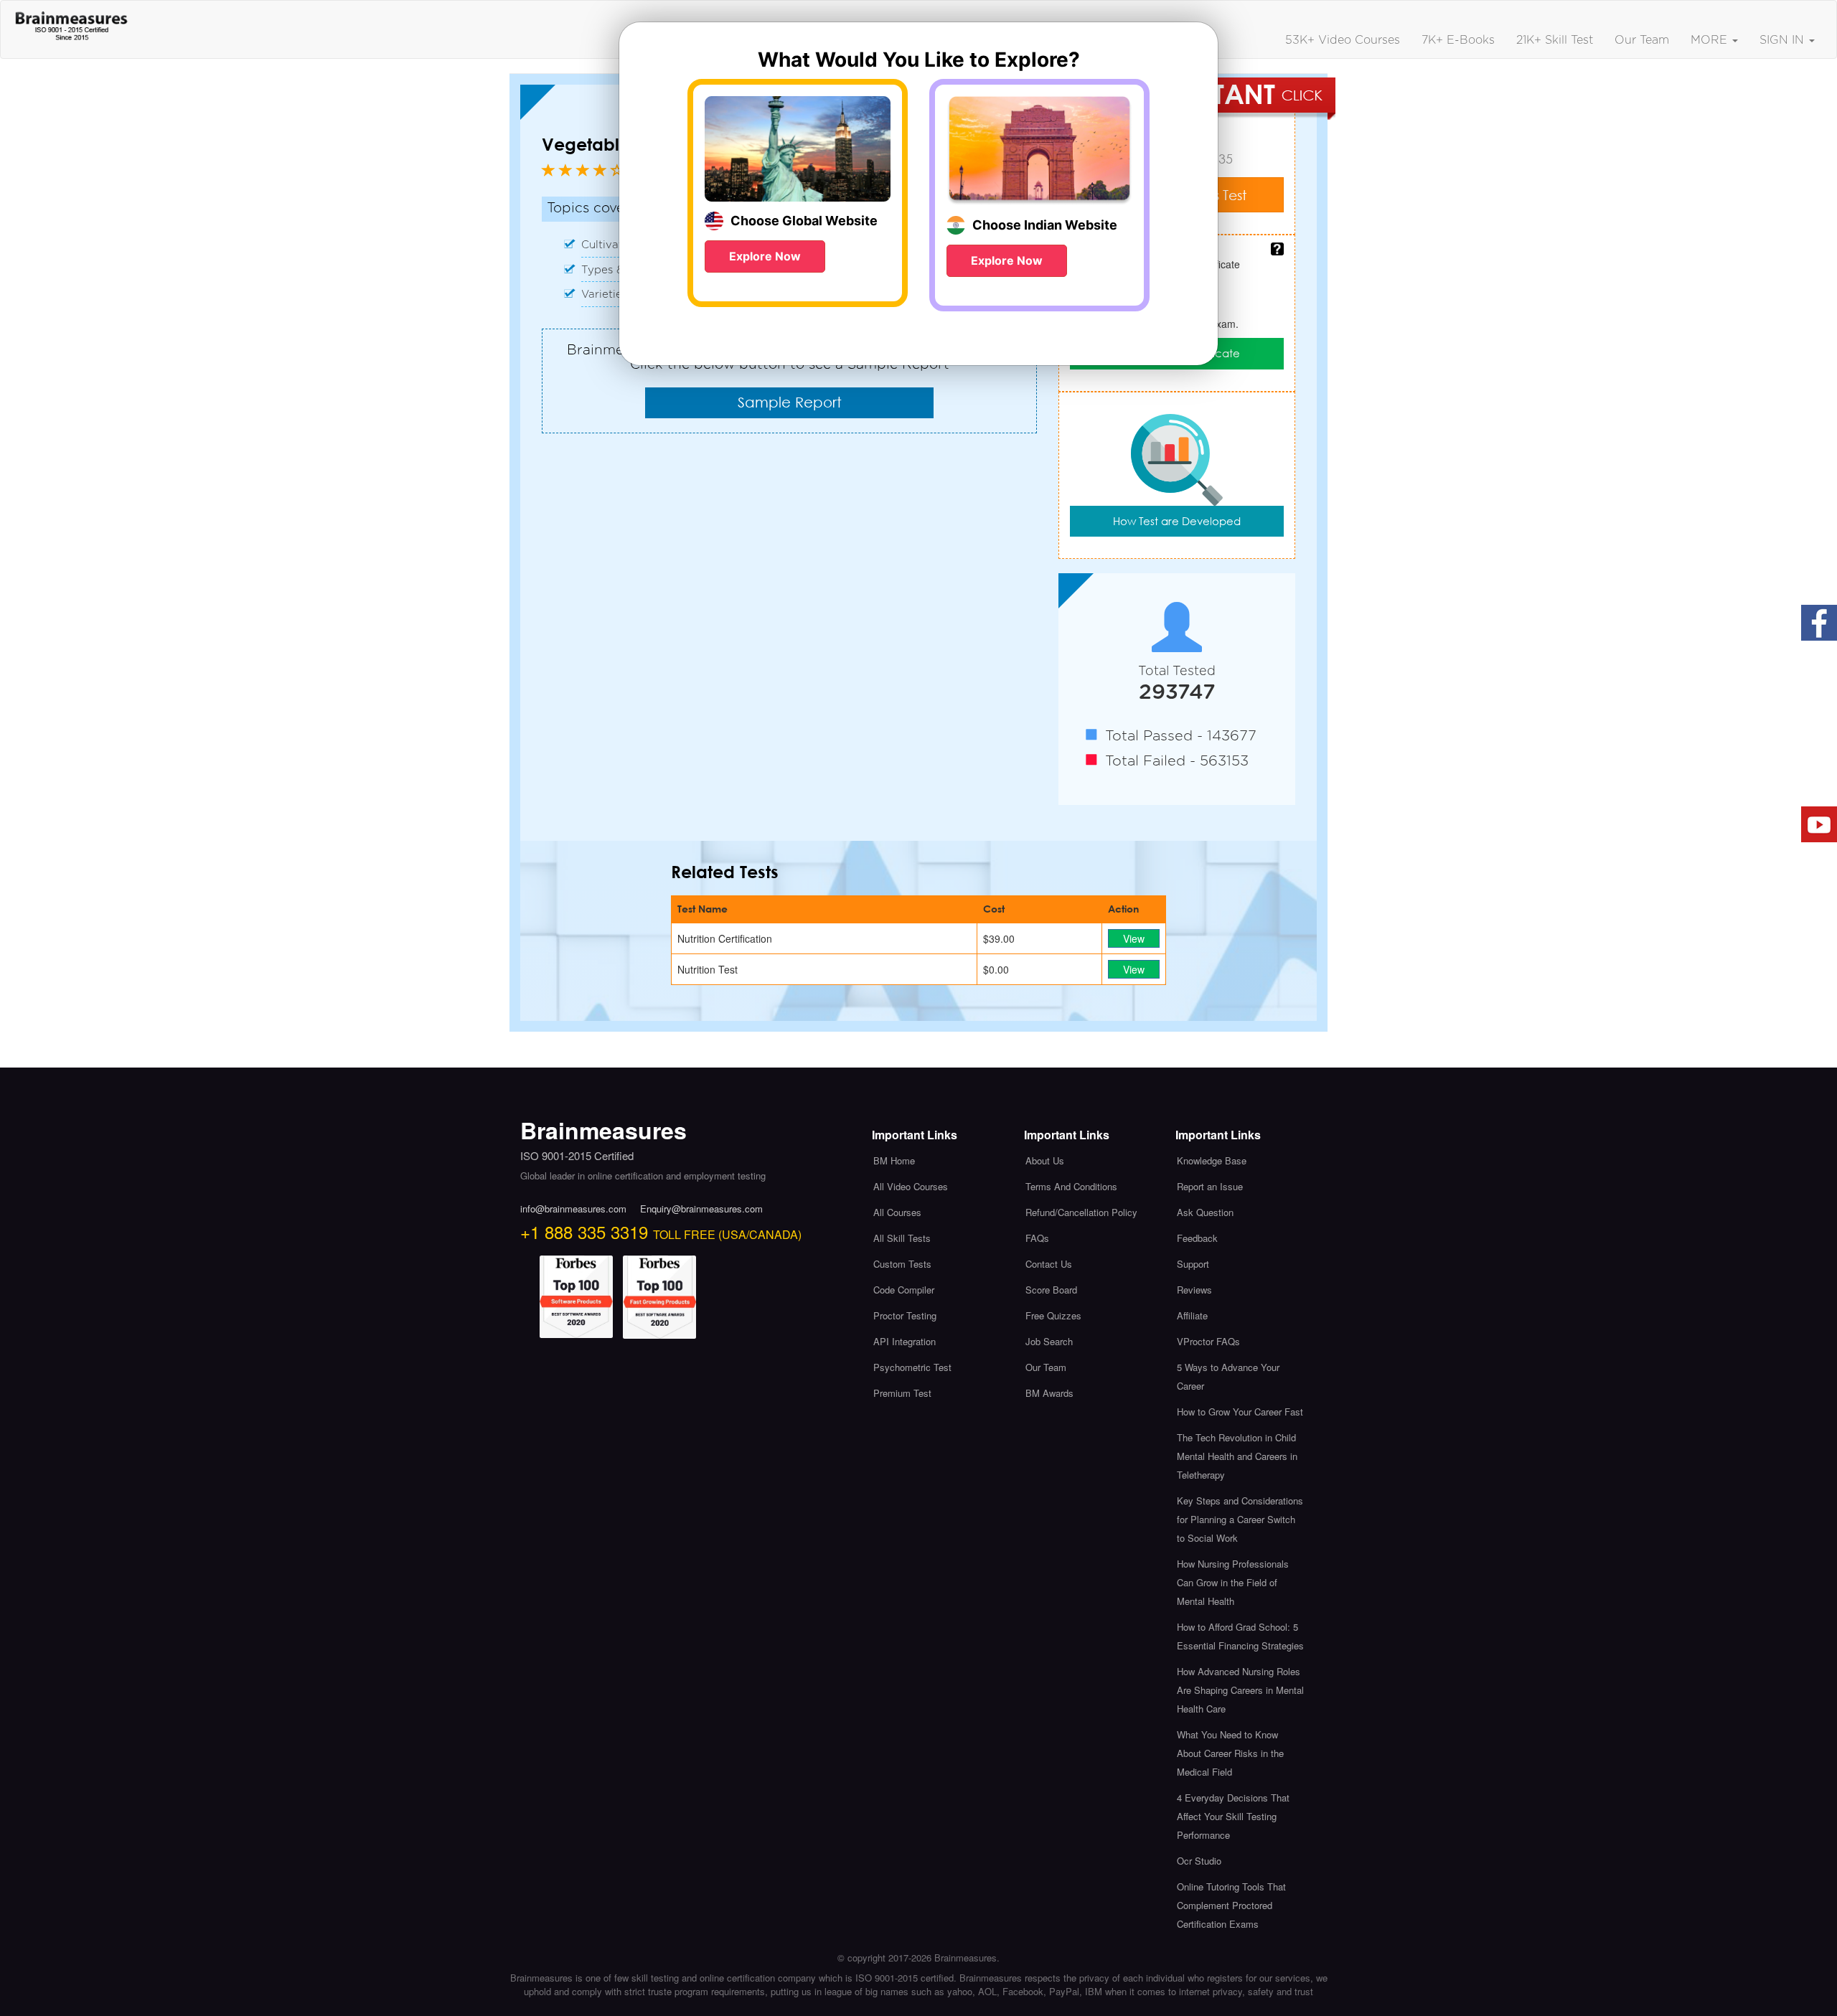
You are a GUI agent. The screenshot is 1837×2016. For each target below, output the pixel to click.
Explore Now (765, 256)
